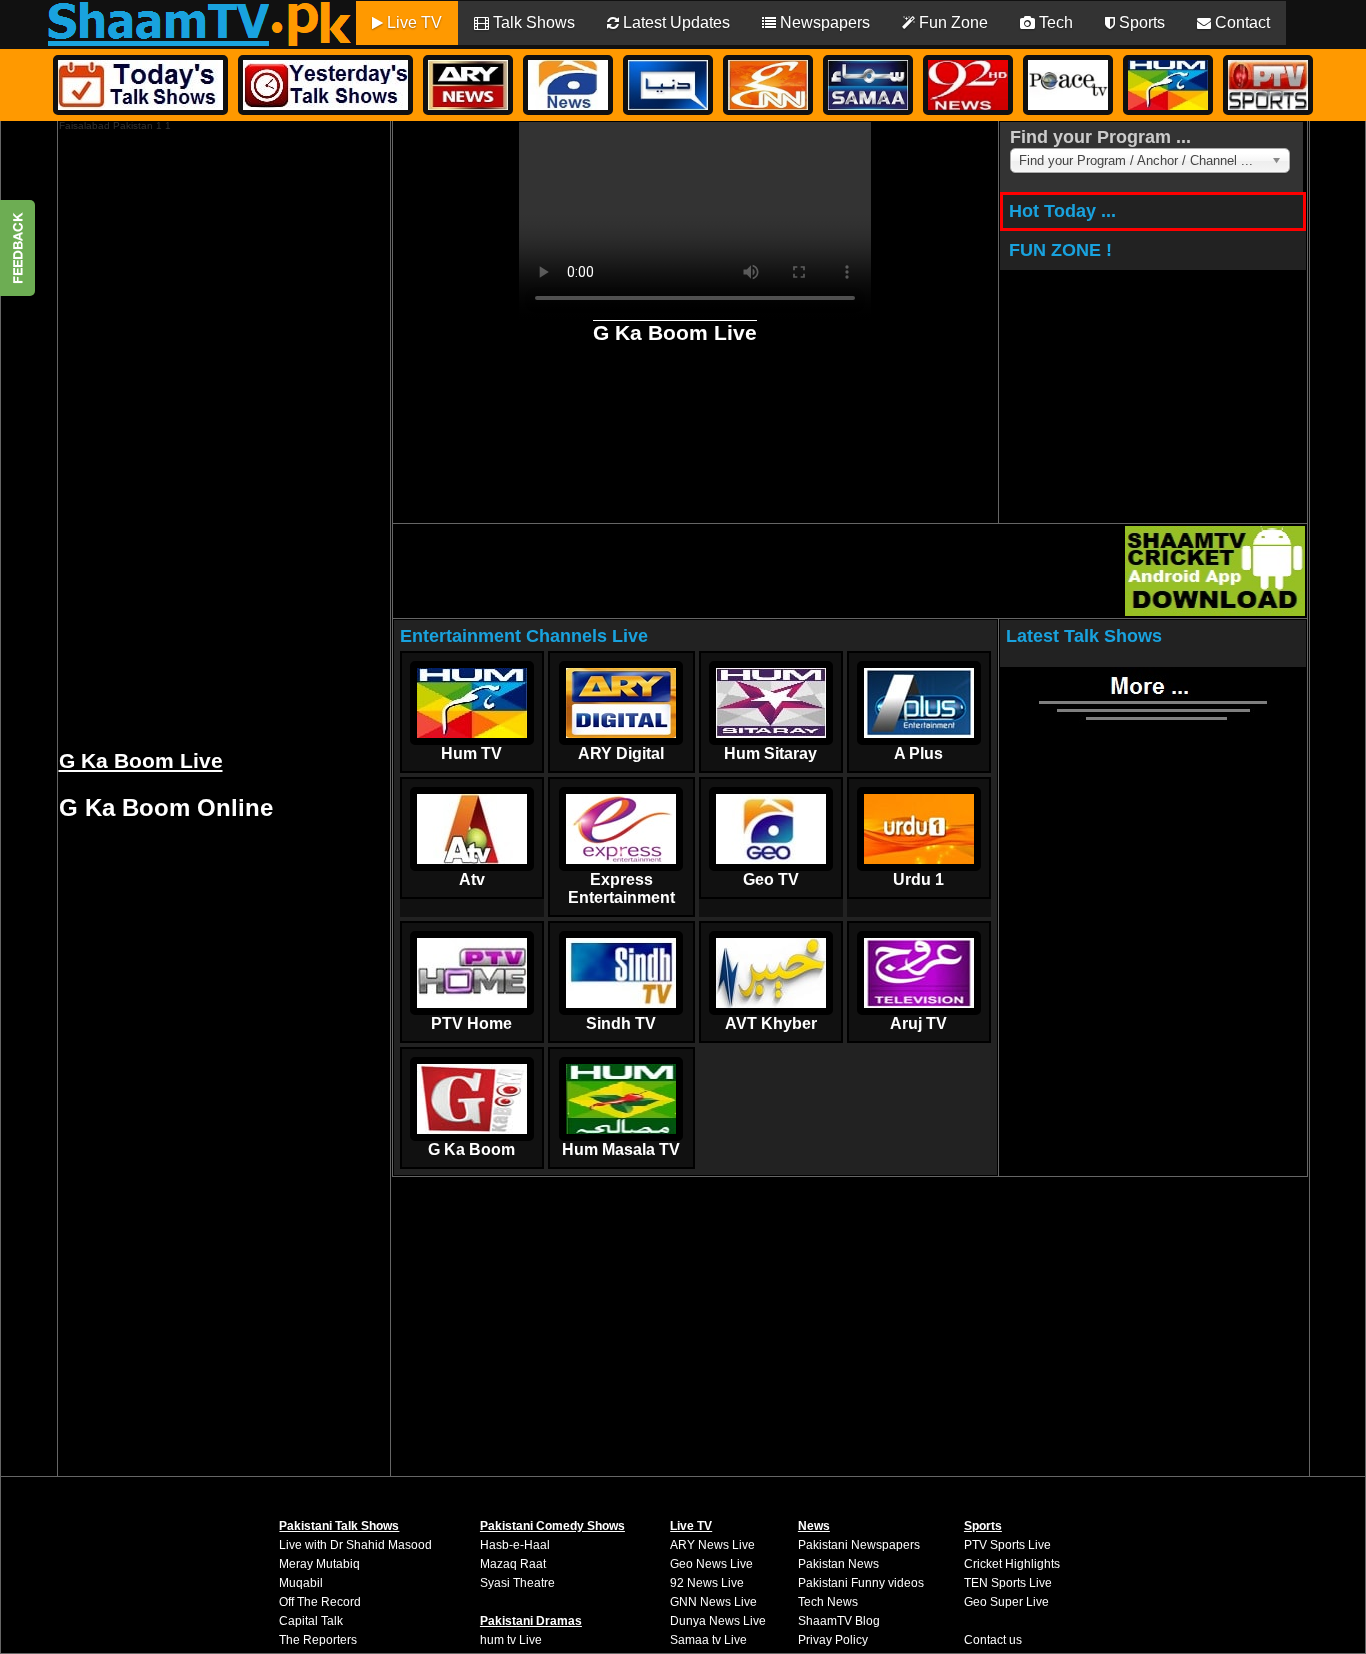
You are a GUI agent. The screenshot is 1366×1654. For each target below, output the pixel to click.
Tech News (828, 1602)
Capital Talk (311, 1621)
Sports (1140, 22)
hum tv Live (511, 1640)
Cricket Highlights (1012, 1564)
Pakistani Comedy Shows (552, 1526)
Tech (1054, 22)
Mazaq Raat (513, 1564)
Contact (1240, 22)
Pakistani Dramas (531, 1621)
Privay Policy (833, 1640)
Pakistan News (838, 1564)
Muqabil (301, 1583)
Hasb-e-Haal (515, 1545)
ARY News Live (712, 1545)
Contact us (993, 1640)
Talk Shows (532, 22)
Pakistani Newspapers (859, 1545)
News (814, 1526)
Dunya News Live (718, 1621)
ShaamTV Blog (839, 1621)
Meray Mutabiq (319, 1564)
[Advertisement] (209, 431)
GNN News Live (713, 1602)
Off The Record (320, 1602)
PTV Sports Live (1007, 1545)
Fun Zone (951, 22)
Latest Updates (674, 22)
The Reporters (318, 1640)
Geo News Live (711, 1564)
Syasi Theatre (517, 1583)
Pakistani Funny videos (861, 1583)
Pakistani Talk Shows (339, 1526)
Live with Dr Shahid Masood (355, 1545)
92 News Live (707, 1583)
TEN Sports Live (1008, 1583)
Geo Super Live (1006, 1602)
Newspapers (823, 22)
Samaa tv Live (708, 1640)
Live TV (412, 22)
